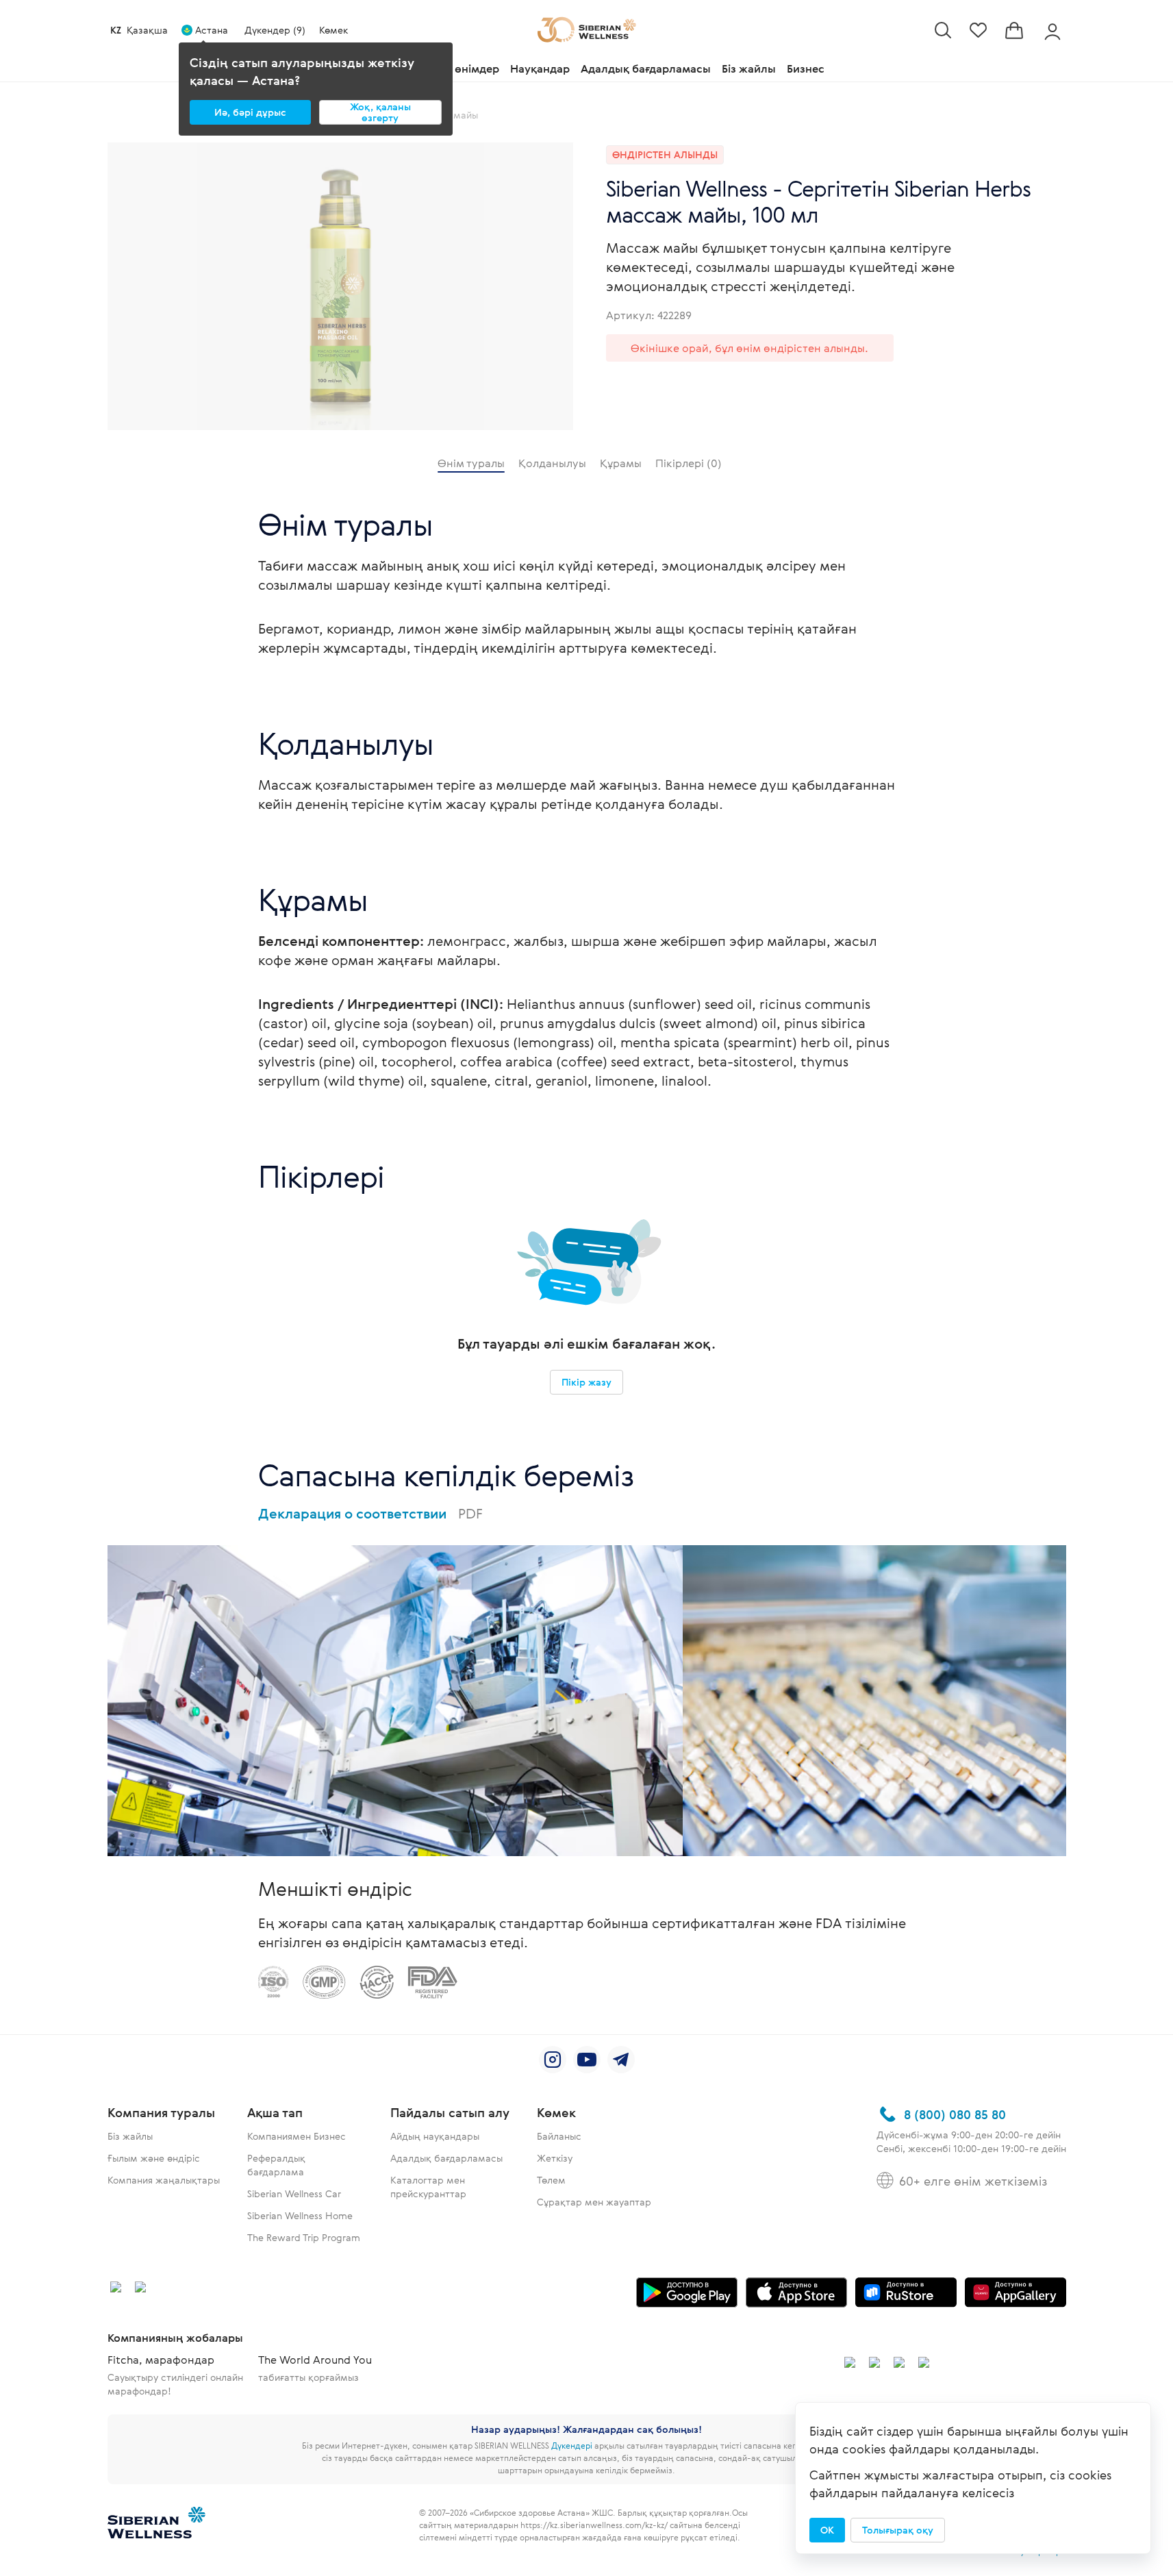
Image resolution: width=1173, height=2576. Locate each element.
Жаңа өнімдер (461, 68)
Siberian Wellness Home (300, 2215)
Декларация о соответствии (370, 1513)
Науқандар (540, 68)
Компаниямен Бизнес (297, 2136)
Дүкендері (572, 2445)
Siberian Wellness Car (294, 2193)
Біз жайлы (749, 68)
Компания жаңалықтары (164, 2180)
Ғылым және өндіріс (154, 2158)
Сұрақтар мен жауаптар (594, 2202)
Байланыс (559, 2136)
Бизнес (806, 68)
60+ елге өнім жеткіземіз (973, 2181)
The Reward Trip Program (304, 2237)
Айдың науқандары (435, 2136)
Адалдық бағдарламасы (646, 68)
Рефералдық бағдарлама (276, 2165)
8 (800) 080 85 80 (955, 2114)
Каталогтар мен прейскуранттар (428, 2187)
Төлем (551, 2180)
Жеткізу (555, 2158)
